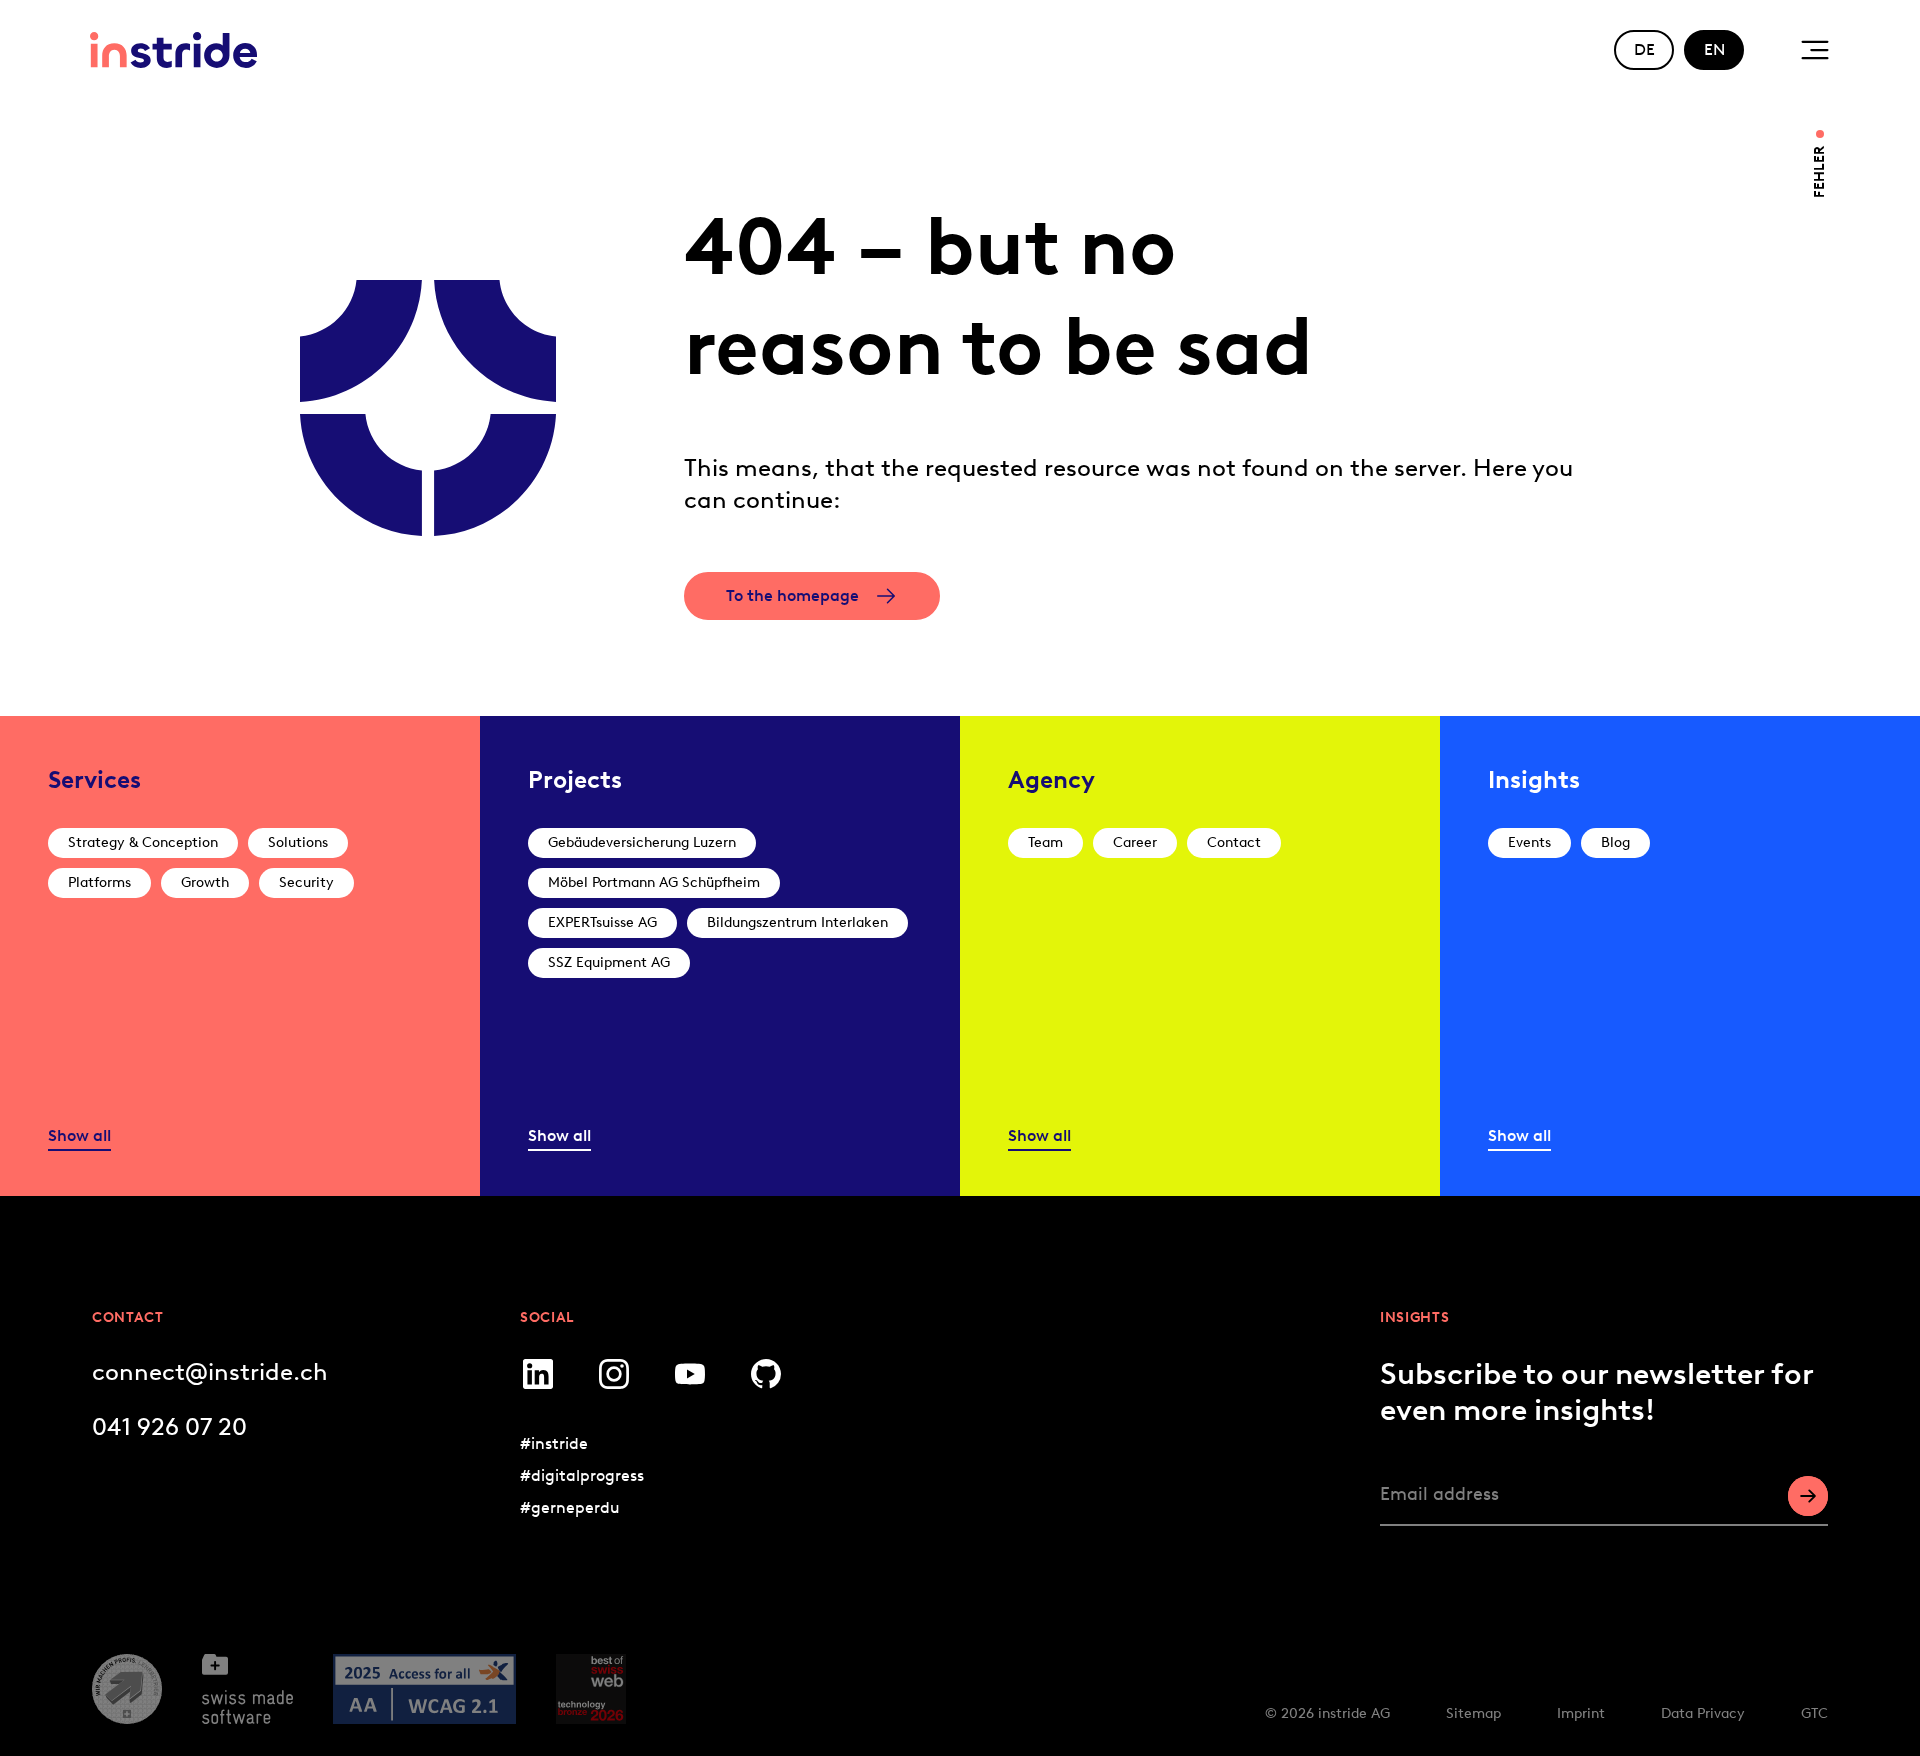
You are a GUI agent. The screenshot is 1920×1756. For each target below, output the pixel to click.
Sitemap (1473, 1713)
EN (1714, 49)
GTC (1814, 1713)
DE (1644, 49)
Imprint (1581, 1713)
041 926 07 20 (169, 1426)
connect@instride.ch (210, 1371)
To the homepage (792, 595)
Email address (1439, 1494)
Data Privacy (1703, 1713)
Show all (79, 1135)
